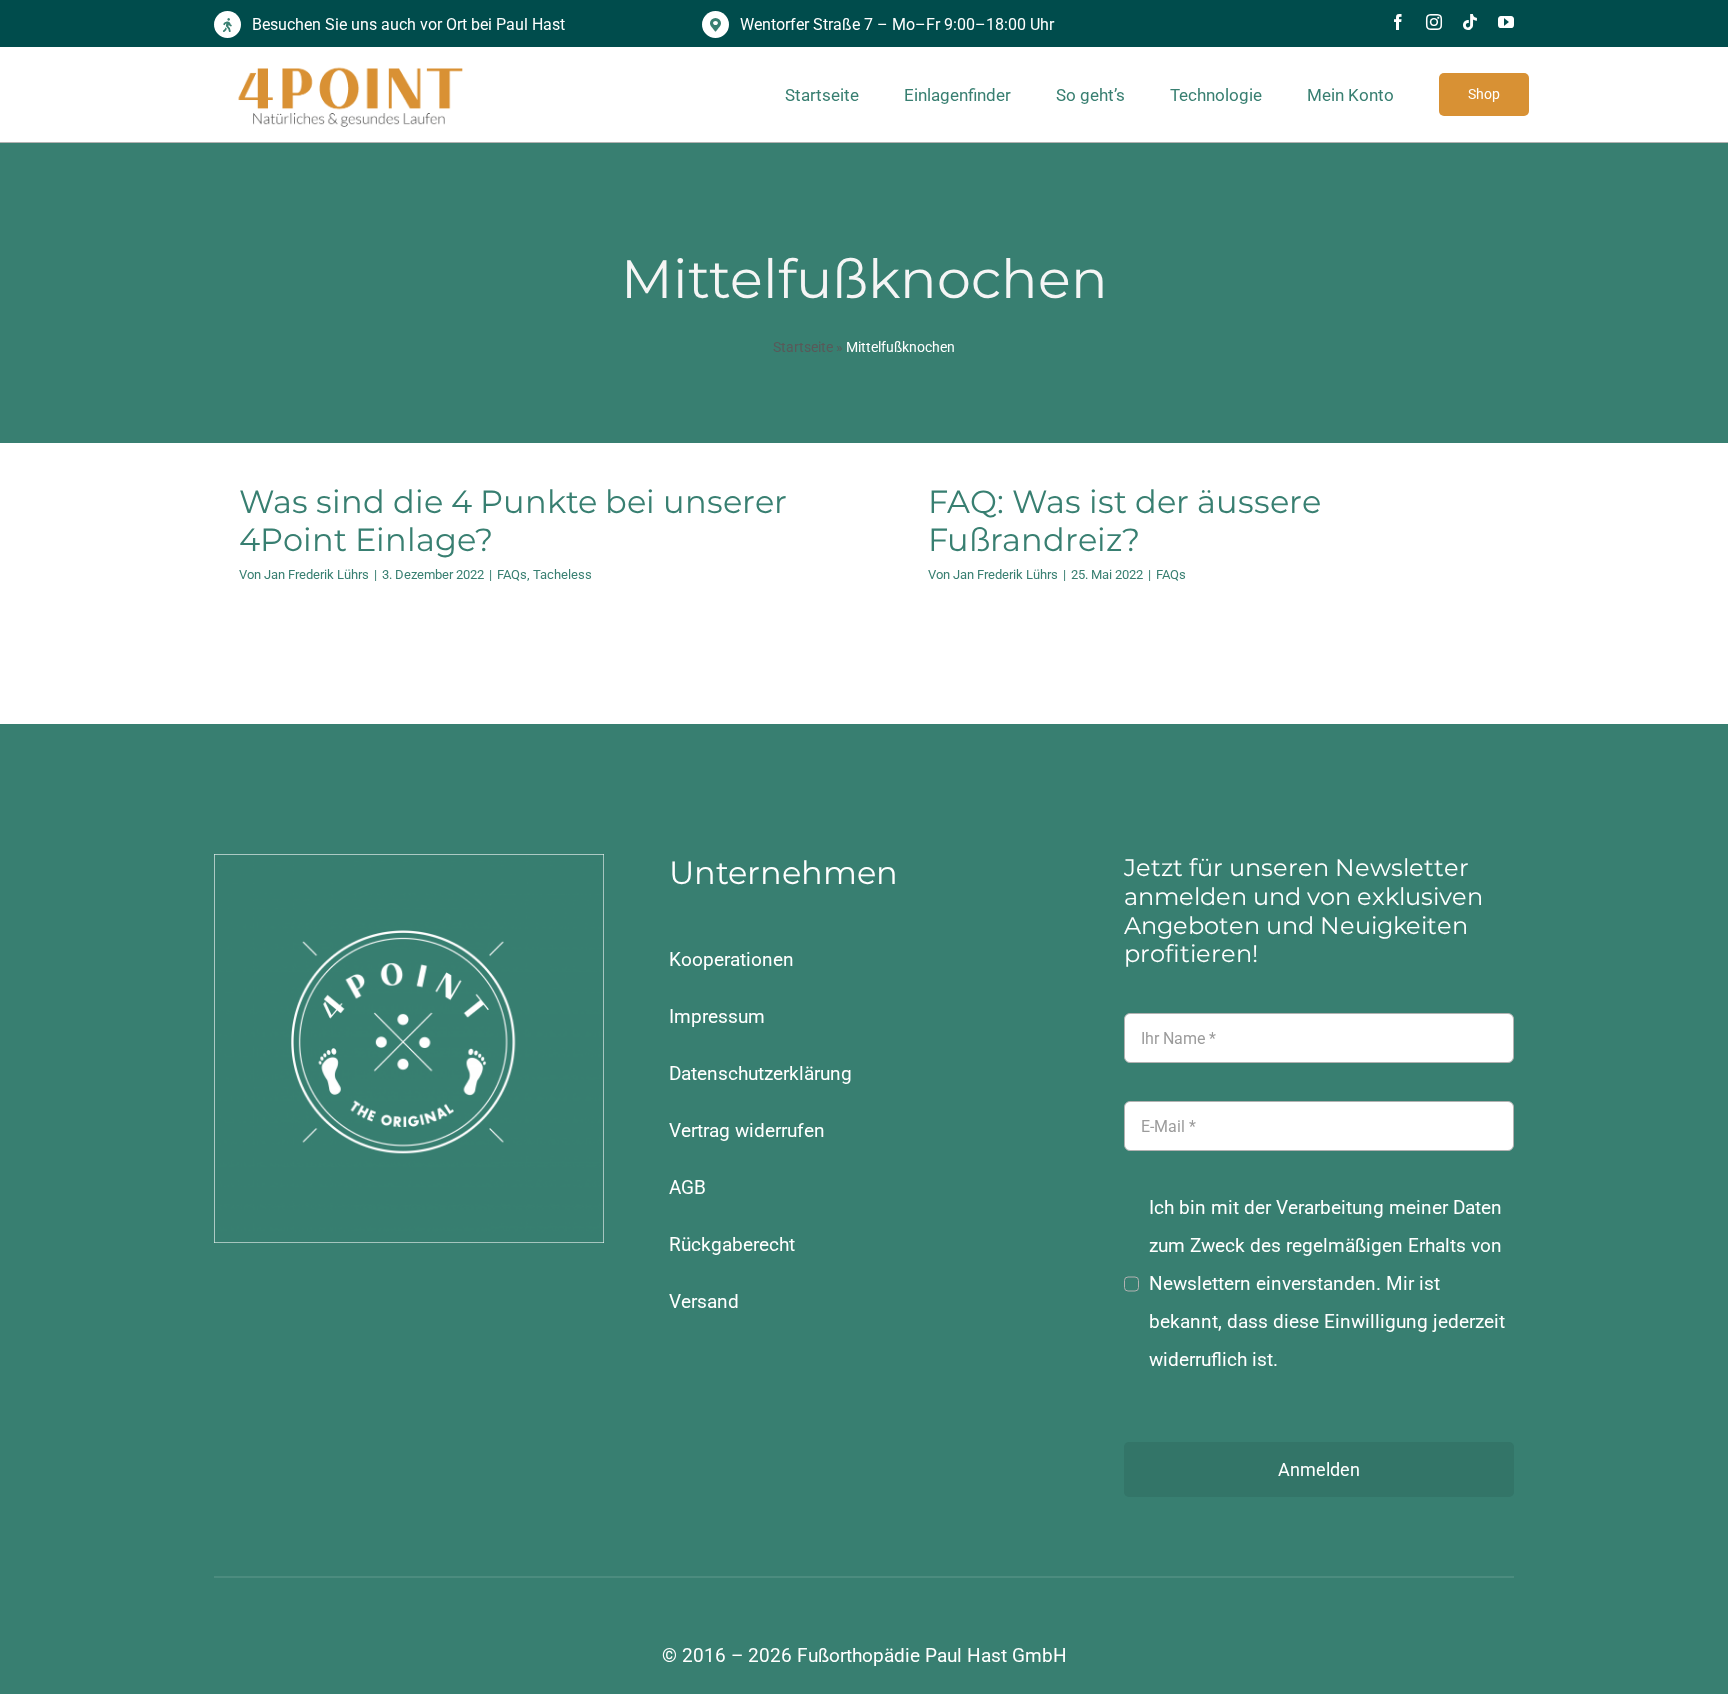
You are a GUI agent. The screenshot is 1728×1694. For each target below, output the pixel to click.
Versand (704, 1301)
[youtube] (1506, 22)
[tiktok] (1470, 22)
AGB (687, 1187)
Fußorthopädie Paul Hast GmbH (932, 1655)
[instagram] (1434, 22)
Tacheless (562, 574)
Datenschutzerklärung (760, 1073)
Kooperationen (731, 959)
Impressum (717, 1016)
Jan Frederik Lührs (316, 574)
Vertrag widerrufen (747, 1130)
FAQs (512, 574)
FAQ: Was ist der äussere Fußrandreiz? (1124, 520)
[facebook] (1398, 22)
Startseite (803, 347)
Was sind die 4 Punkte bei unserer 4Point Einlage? (513, 520)
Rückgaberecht (732, 1244)
